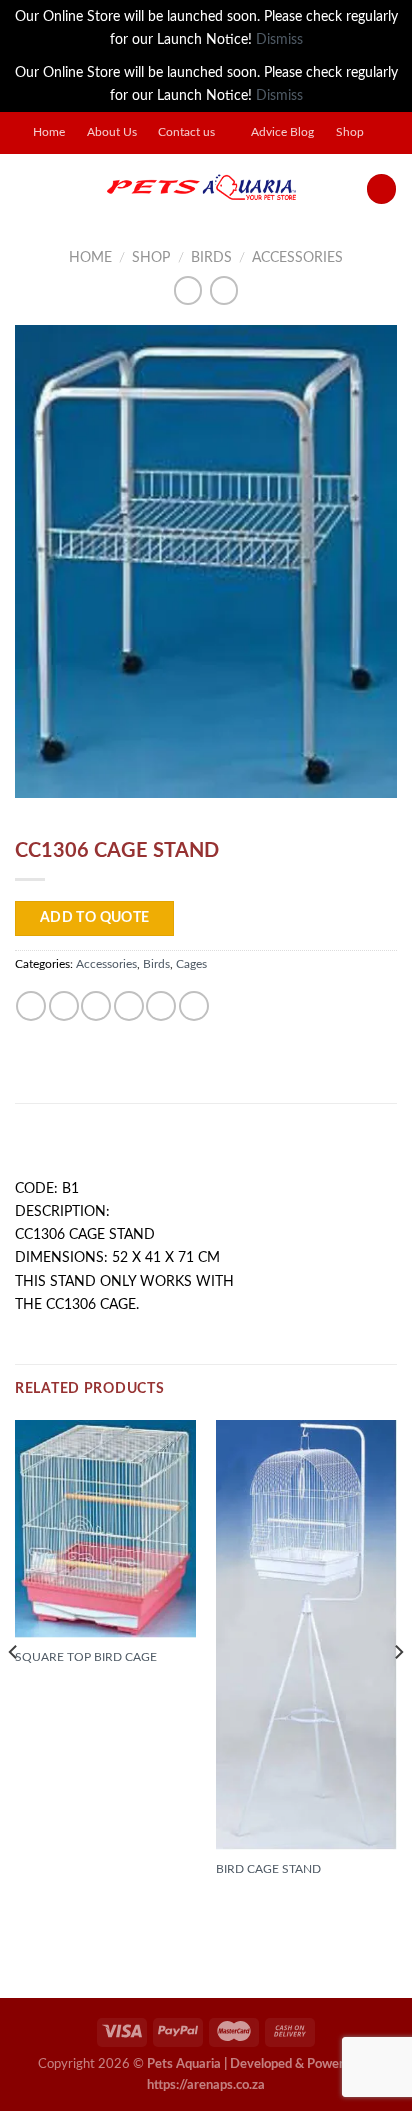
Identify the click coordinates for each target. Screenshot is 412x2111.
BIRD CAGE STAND (268, 1869)
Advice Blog (282, 132)
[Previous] (14, 1692)
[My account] (381, 189)
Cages (191, 964)
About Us (112, 132)
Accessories (297, 257)
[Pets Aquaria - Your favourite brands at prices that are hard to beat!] (201, 189)
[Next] (398, 1692)
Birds (211, 257)
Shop (350, 132)
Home (49, 132)
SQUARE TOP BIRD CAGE (86, 1657)
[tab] (206, 1148)
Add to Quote (95, 918)
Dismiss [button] (279, 39)
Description (66, 1147)
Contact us (186, 132)
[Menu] (26, 189)
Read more (59, 1706)
